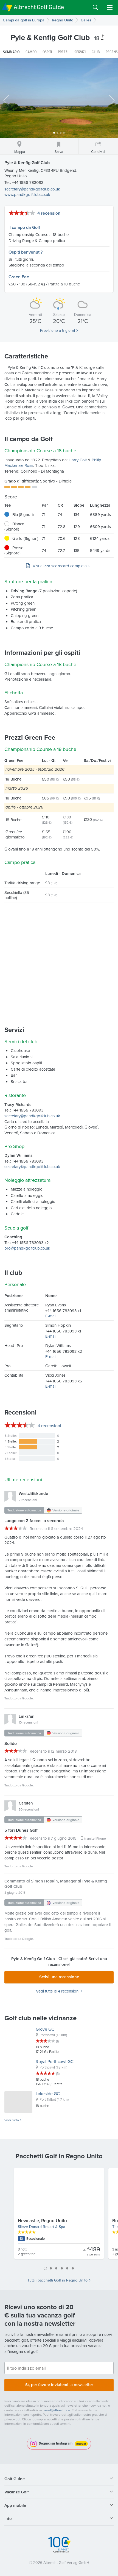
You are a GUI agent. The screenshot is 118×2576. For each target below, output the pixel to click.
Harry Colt (78, 460)
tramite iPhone (95, 1838)
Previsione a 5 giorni (57, 330)
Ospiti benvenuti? (26, 252)
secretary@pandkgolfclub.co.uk (32, 189)
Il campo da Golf (24, 227)
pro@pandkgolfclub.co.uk (27, 1248)
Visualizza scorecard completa (60, 566)
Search (95, 7)
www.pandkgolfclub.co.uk (27, 194)
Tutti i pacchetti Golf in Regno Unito (57, 2280)
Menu (110, 7)
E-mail (51, 1316)
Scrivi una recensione (59, 1977)
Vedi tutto (12, 2120)
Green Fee (19, 277)
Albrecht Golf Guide (39, 7)
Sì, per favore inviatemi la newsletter (59, 2385)
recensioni (49, 1426)
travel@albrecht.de (57, 2410)
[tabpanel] (59, 2216)
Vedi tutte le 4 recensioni (58, 1991)
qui (18, 2419)
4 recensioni (49, 213)
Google (27, 1698)
